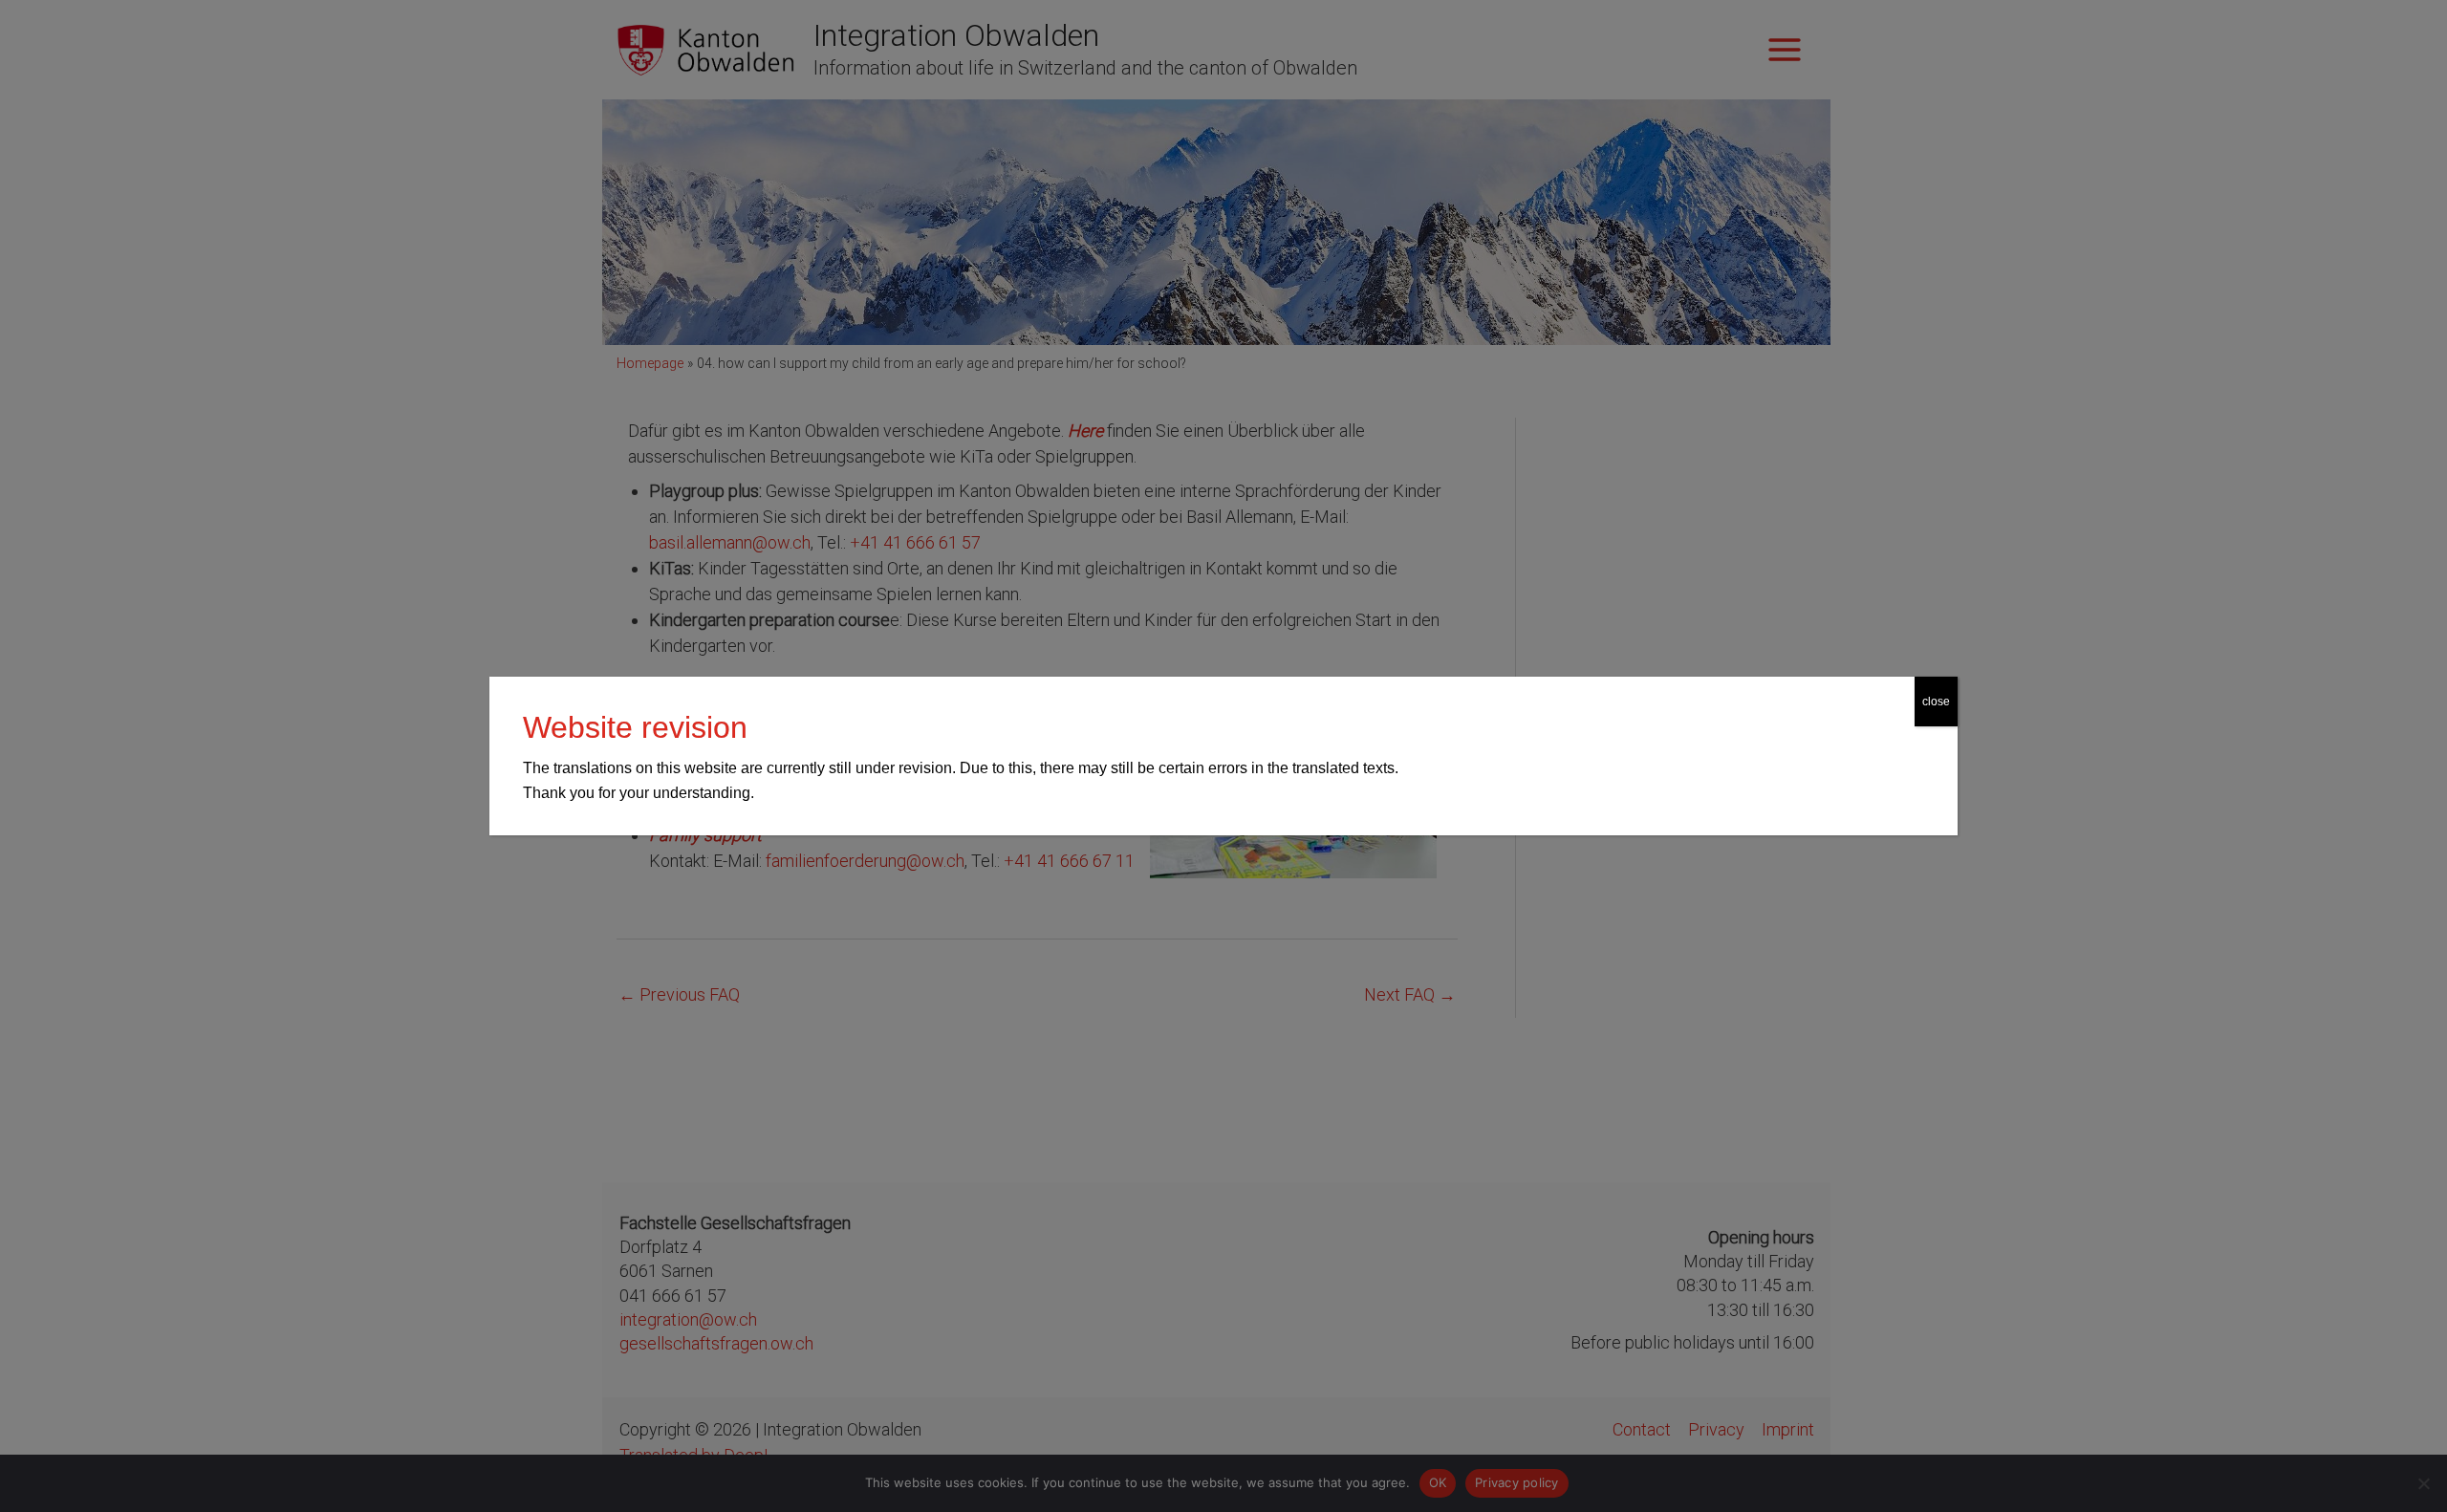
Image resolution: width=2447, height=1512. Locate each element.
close (1936, 702)
